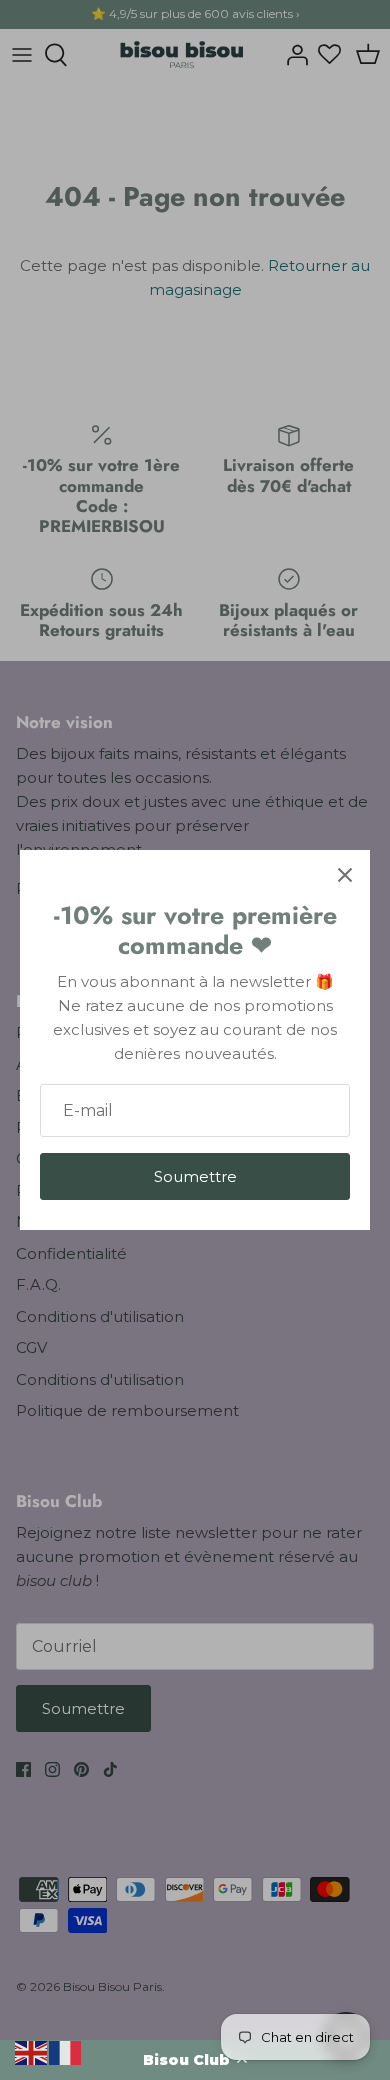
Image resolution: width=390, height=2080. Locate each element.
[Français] (66, 2051)
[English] (32, 2051)
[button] (195, 2060)
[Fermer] (345, 875)
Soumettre (195, 1176)
